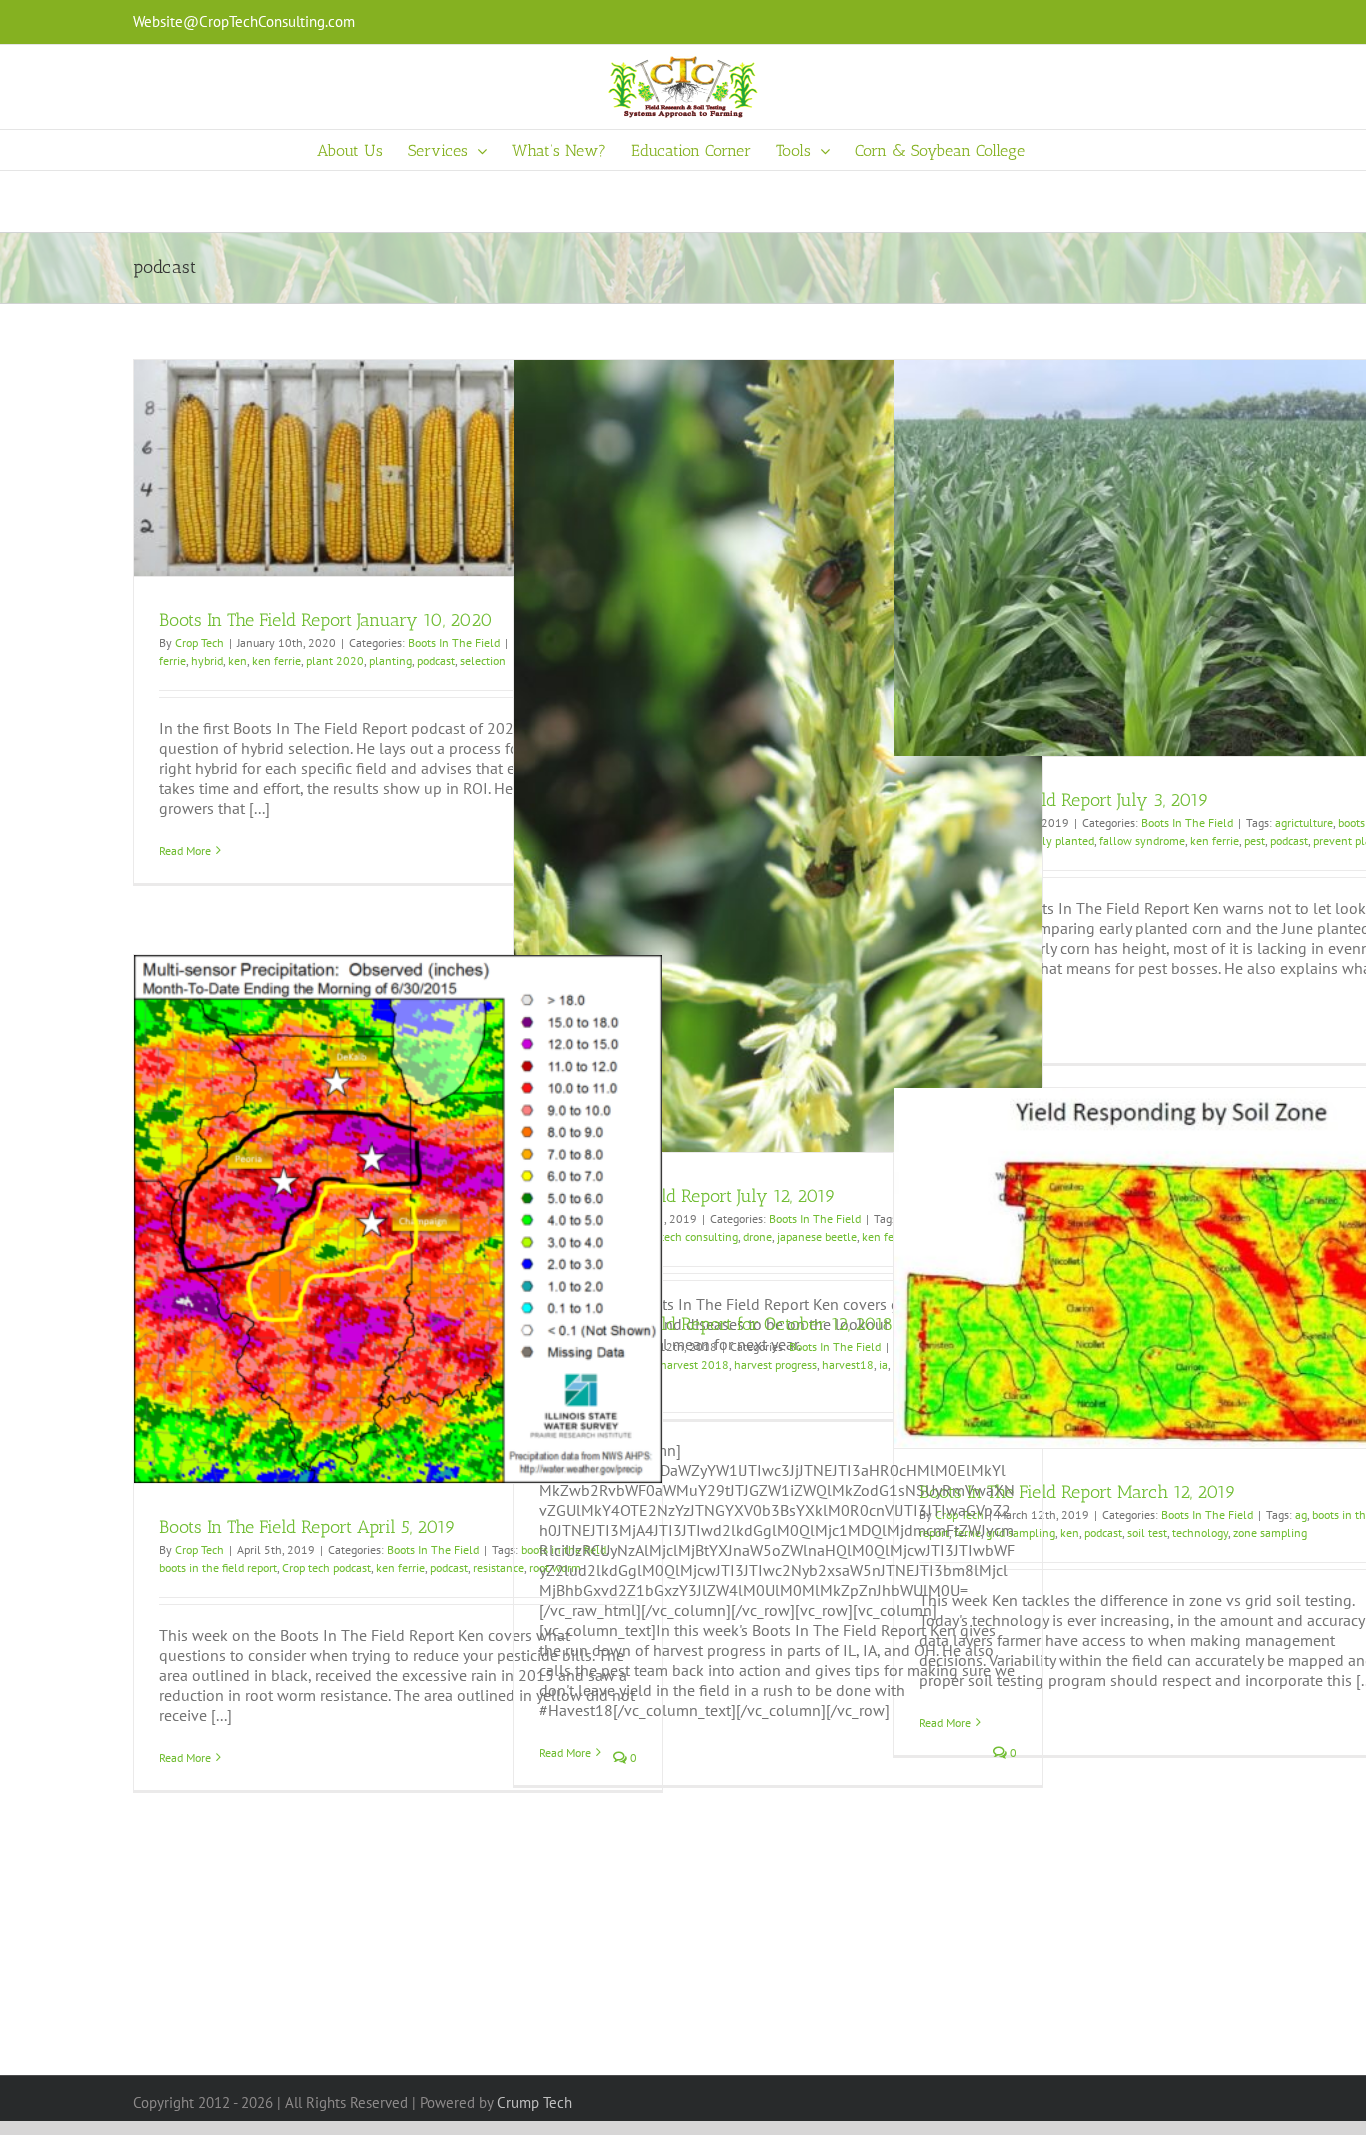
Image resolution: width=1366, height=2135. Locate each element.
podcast (436, 660)
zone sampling (1270, 1532)
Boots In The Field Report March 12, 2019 (1077, 1492)
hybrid (207, 660)
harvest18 (848, 1364)
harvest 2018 (694, 1364)
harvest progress (775, 1364)
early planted (1060, 840)
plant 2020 (335, 660)
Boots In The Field (454, 642)
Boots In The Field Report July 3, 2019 (1064, 800)
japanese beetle (817, 1236)
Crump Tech (534, 2102)
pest (1254, 840)
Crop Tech (199, 642)
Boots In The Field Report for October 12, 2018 (716, 1324)
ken (237, 660)
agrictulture (1304, 822)
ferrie (172, 660)
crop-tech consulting (686, 1236)
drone (757, 1236)
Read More (185, 850)
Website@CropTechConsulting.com (244, 21)
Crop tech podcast (326, 1567)
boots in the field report (218, 1567)
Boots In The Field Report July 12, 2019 (687, 1196)
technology (1200, 1532)
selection (483, 660)
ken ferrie (276, 660)
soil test (1147, 1532)
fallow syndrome (1142, 840)
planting (390, 660)
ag (1301, 1514)
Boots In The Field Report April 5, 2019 (307, 1527)
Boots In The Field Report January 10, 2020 (326, 620)
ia (883, 1364)
